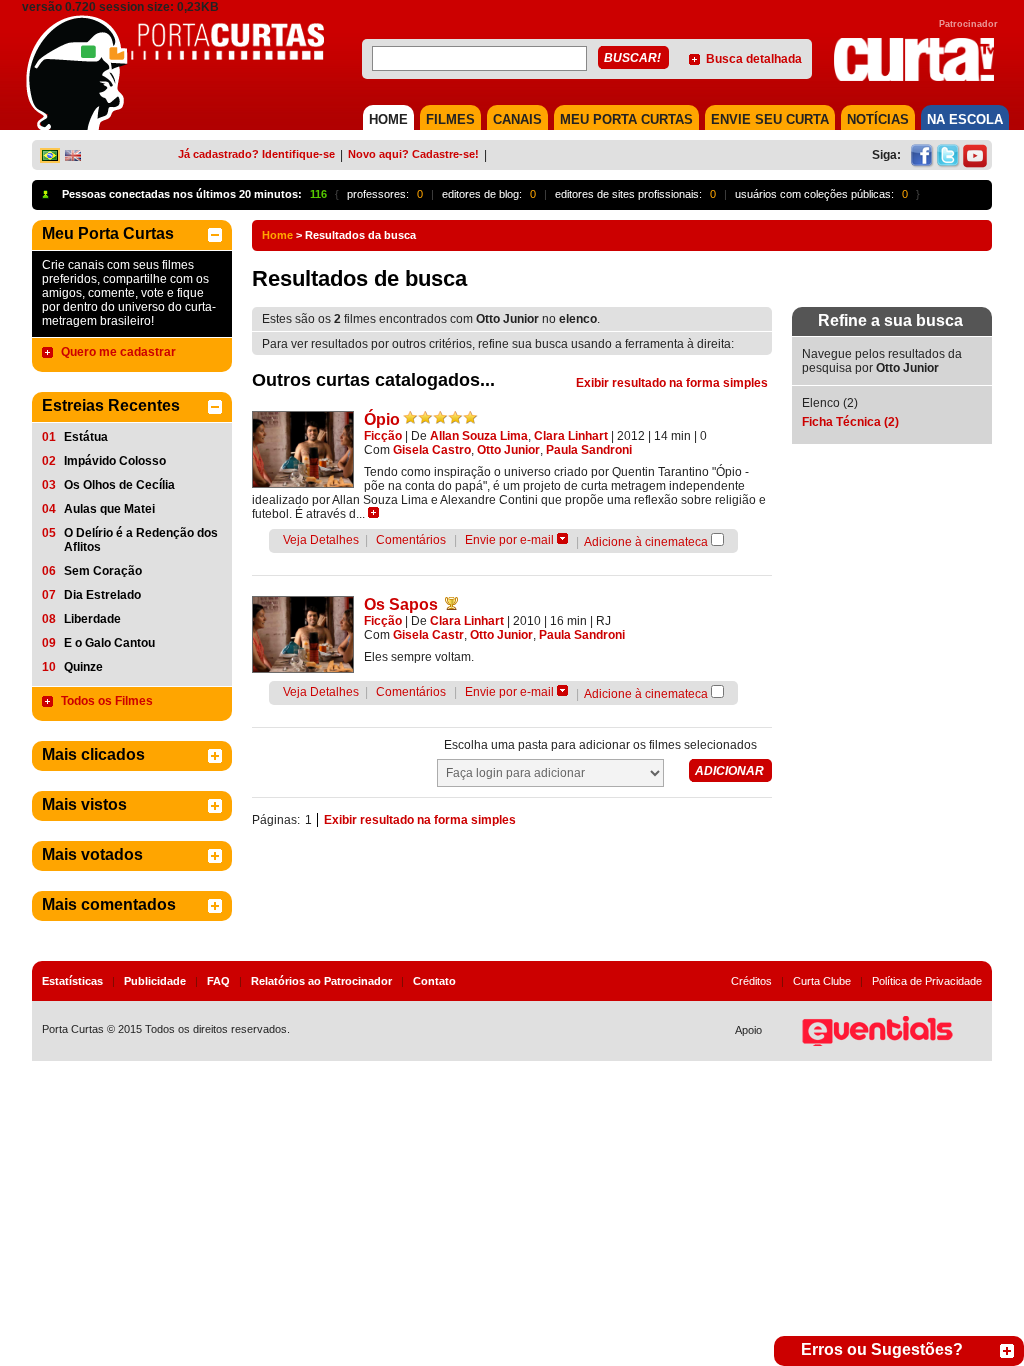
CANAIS (517, 119)
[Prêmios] (451, 603)
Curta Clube (822, 981)
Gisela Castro (432, 450)
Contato (434, 981)
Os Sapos (401, 604)
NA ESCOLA (965, 119)
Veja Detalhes (321, 540)
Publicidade (155, 981)
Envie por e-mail (509, 540)
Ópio (382, 419)
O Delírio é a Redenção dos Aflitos (141, 540)
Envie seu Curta (770, 119)
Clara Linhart (571, 436)
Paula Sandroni (589, 450)
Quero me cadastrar (118, 352)
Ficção (383, 436)
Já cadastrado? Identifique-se (256, 154)
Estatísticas (72, 981)
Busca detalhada (754, 59)
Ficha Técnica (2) (850, 422)
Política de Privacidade (927, 981)
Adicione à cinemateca (646, 542)
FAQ (218, 981)
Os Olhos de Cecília (119, 485)
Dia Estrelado (102, 595)
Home (277, 235)
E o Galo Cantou (109, 643)
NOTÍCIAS (878, 119)
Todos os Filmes (107, 701)
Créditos (751, 981)
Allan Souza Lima (479, 436)
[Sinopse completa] (373, 512)
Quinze (83, 667)
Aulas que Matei (109, 509)
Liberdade (92, 619)
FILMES (450, 119)
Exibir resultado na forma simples (672, 383)
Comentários (411, 540)
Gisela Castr (428, 635)
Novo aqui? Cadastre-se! (413, 154)
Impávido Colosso (115, 461)
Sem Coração (103, 571)
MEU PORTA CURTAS (626, 119)
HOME (388, 119)
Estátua (86, 437)
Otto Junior (508, 450)
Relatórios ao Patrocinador (321, 981)
